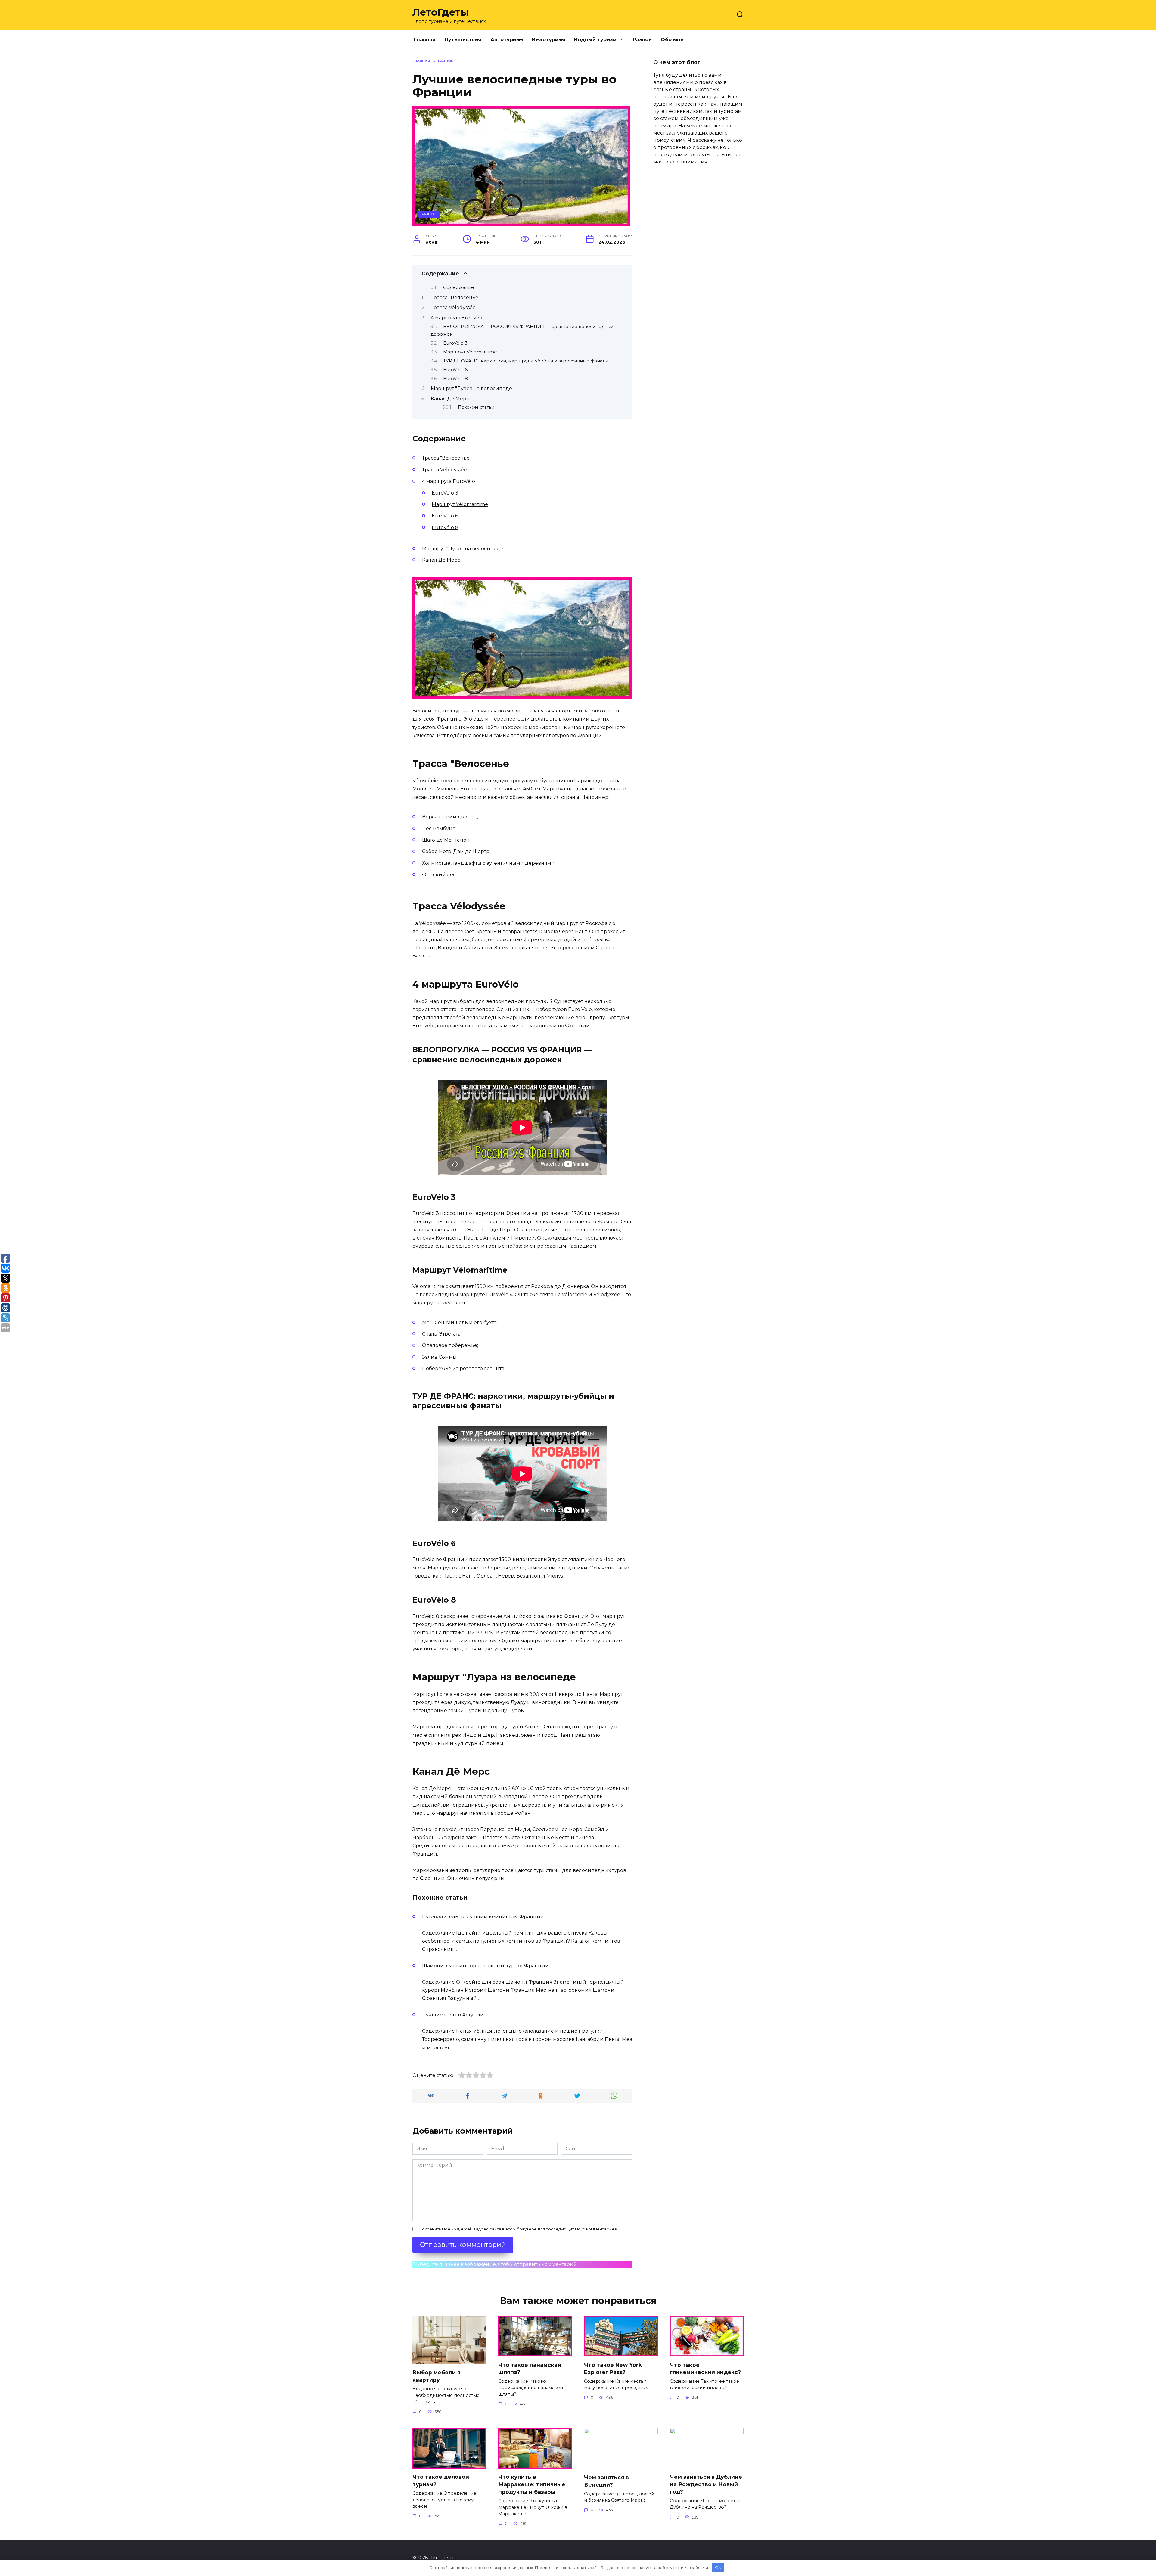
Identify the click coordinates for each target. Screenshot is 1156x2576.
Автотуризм (507, 40)
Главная (425, 40)
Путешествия (463, 40)
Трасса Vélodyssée (453, 307)
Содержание (459, 287)
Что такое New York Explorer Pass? (613, 2368)
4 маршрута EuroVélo (457, 318)
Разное (642, 40)
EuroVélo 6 (455, 370)
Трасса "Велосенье (455, 298)
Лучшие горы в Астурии (453, 2015)
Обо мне (672, 40)
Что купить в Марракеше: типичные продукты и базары (532, 2484)
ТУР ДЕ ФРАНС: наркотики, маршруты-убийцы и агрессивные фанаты (526, 361)
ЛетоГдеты (441, 12)
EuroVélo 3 (455, 343)
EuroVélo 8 (455, 379)
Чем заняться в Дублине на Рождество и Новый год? (706, 2484)
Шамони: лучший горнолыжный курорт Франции (485, 1966)
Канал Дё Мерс (450, 399)
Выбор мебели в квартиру (437, 2376)
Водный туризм (595, 40)
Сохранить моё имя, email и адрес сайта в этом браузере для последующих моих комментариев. (519, 2229)
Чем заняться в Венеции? (606, 2481)
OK (718, 2568)
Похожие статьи (476, 407)
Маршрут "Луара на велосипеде (471, 388)
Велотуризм (548, 40)
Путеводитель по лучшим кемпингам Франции (483, 1917)
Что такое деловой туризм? (441, 2481)
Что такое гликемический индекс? (705, 2368)
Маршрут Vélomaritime (470, 352)
